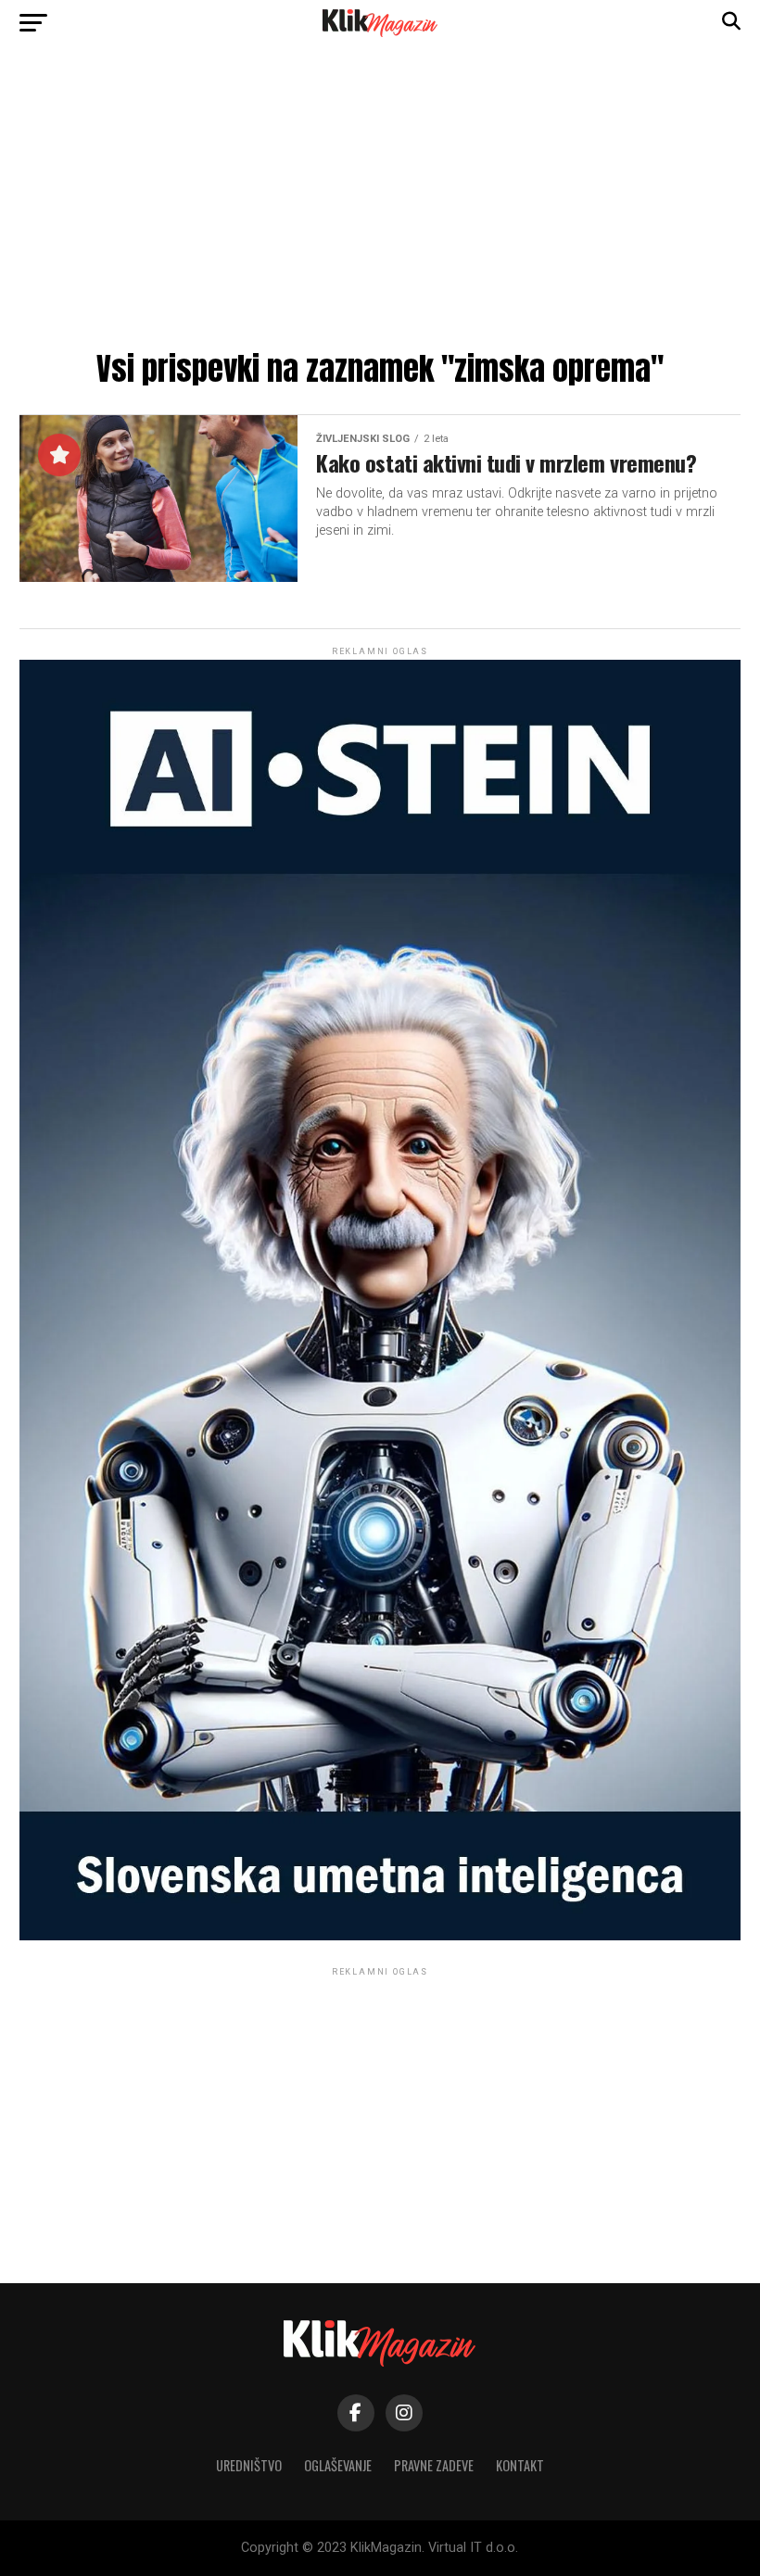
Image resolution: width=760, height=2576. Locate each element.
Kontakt (520, 2465)
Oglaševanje (338, 2465)
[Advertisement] (380, 204)
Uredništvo (249, 2465)
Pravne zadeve (434, 2465)
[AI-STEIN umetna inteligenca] (380, 1936)
